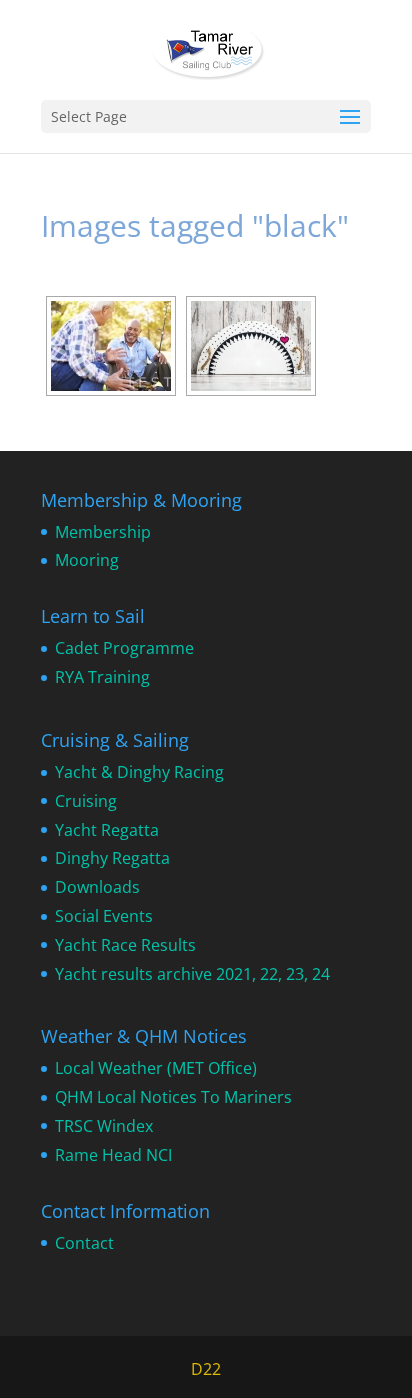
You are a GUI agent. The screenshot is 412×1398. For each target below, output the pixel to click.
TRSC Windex (104, 1126)
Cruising (86, 801)
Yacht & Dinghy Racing (139, 772)
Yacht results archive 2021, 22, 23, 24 (192, 974)
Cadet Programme (124, 648)
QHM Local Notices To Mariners (173, 1097)
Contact (84, 1243)
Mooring (87, 560)
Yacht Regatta (107, 830)
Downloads (97, 887)
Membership (103, 532)
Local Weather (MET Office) (156, 1068)
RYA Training (102, 677)
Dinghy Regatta (112, 858)
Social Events (104, 916)
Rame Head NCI (113, 1155)
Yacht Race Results (125, 945)
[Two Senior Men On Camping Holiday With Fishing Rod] (111, 346)
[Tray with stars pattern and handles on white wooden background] (251, 346)
